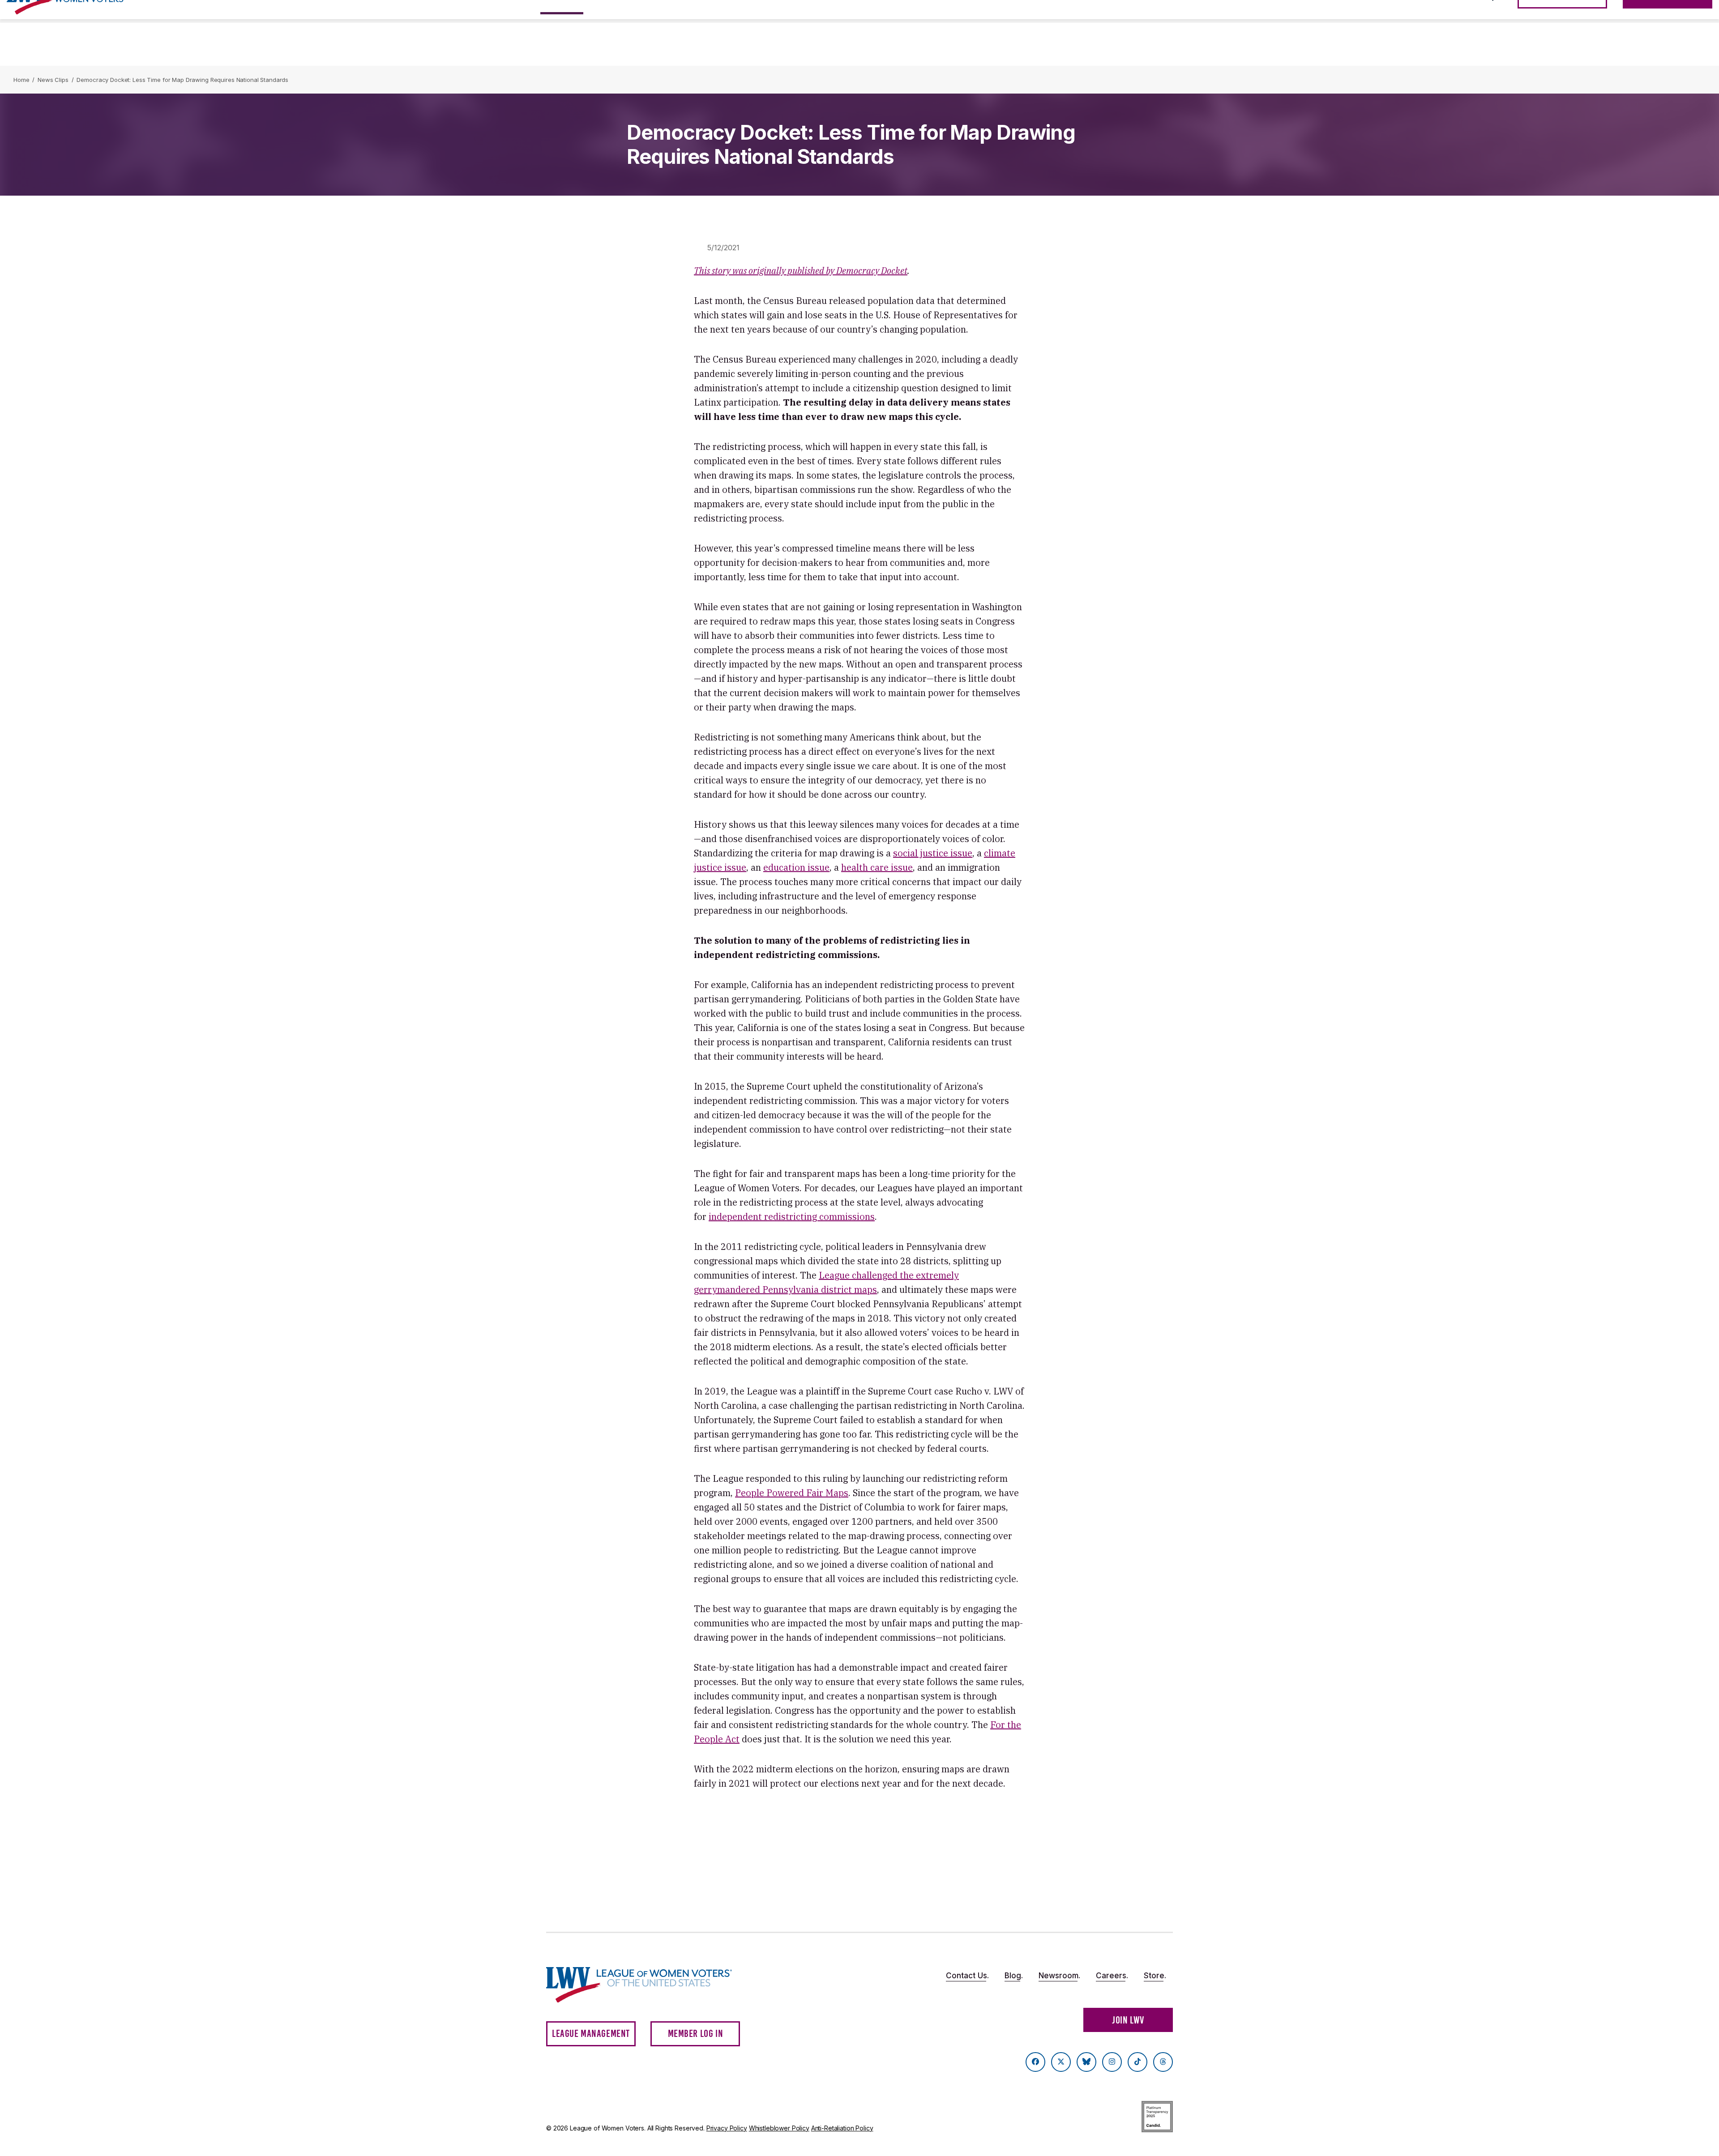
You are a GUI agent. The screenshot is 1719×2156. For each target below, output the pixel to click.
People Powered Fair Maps (792, 1493)
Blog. (1014, 1976)
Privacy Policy (727, 2128)
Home (21, 80)
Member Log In (696, 2034)
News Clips (53, 80)
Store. (1155, 1976)
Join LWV (1128, 2020)
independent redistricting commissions (792, 1217)
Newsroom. (1059, 1976)
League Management (591, 2034)
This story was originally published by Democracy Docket (801, 271)
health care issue (877, 867)
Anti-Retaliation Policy (842, 2128)
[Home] (647, 1985)
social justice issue (933, 853)
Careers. (1112, 1976)
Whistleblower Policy (779, 2128)
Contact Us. (967, 1976)
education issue (796, 867)
